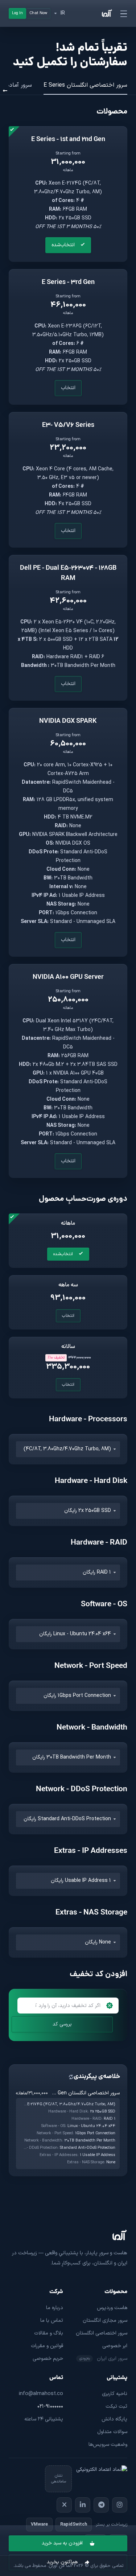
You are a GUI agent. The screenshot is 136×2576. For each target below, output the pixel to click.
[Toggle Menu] (124, 13)
